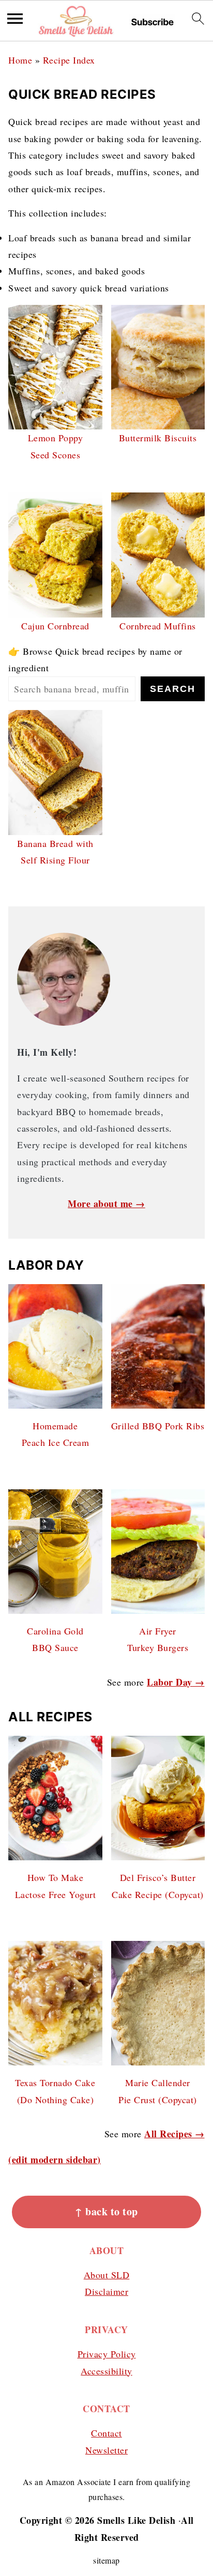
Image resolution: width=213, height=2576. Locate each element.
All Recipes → (174, 2134)
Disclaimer (106, 2291)
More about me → (106, 1204)
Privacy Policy (107, 2354)
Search (173, 689)
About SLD (107, 2275)
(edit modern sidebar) (55, 2159)
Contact (106, 2433)
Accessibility (106, 2371)
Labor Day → (176, 1682)
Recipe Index (69, 60)
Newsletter (106, 2450)
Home (20, 60)
